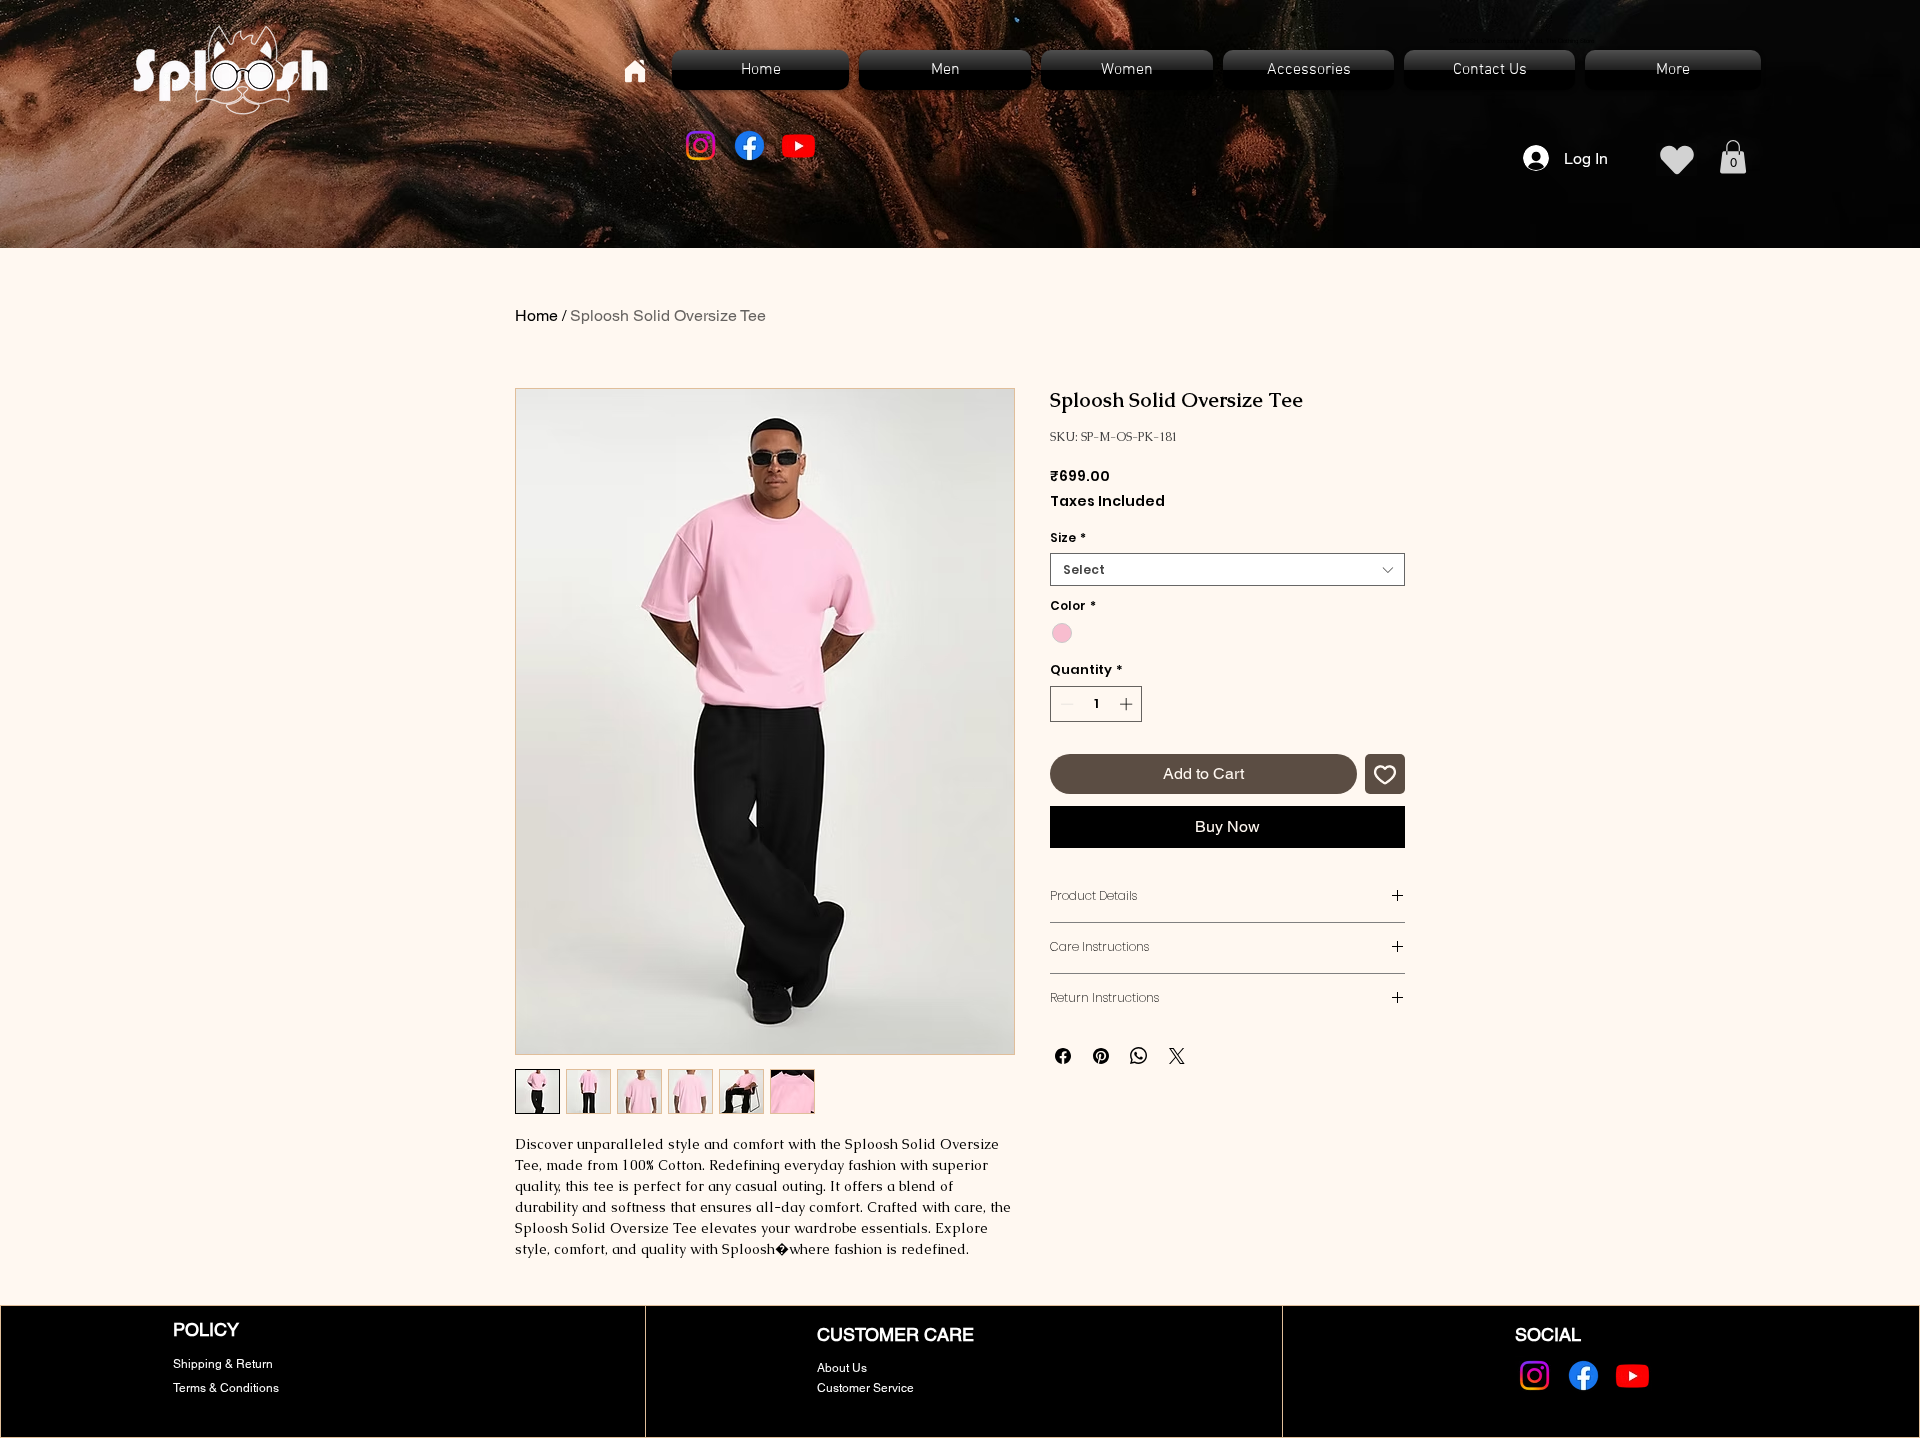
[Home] (635, 70)
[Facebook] (749, 145)
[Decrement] (1065, 704)
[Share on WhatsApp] (1139, 1056)
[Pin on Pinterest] (1101, 1056)
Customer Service (865, 1388)
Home (536, 315)
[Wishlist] (1676, 159)
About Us (842, 1368)
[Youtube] (798, 145)
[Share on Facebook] (1063, 1056)
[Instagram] (700, 145)
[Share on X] (1177, 1056)
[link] (1733, 156)
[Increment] (1128, 704)
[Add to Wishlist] (1385, 774)
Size (1068, 537)
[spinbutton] (1096, 704)
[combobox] (1227, 569)
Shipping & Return (223, 1364)
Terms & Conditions (226, 1388)
